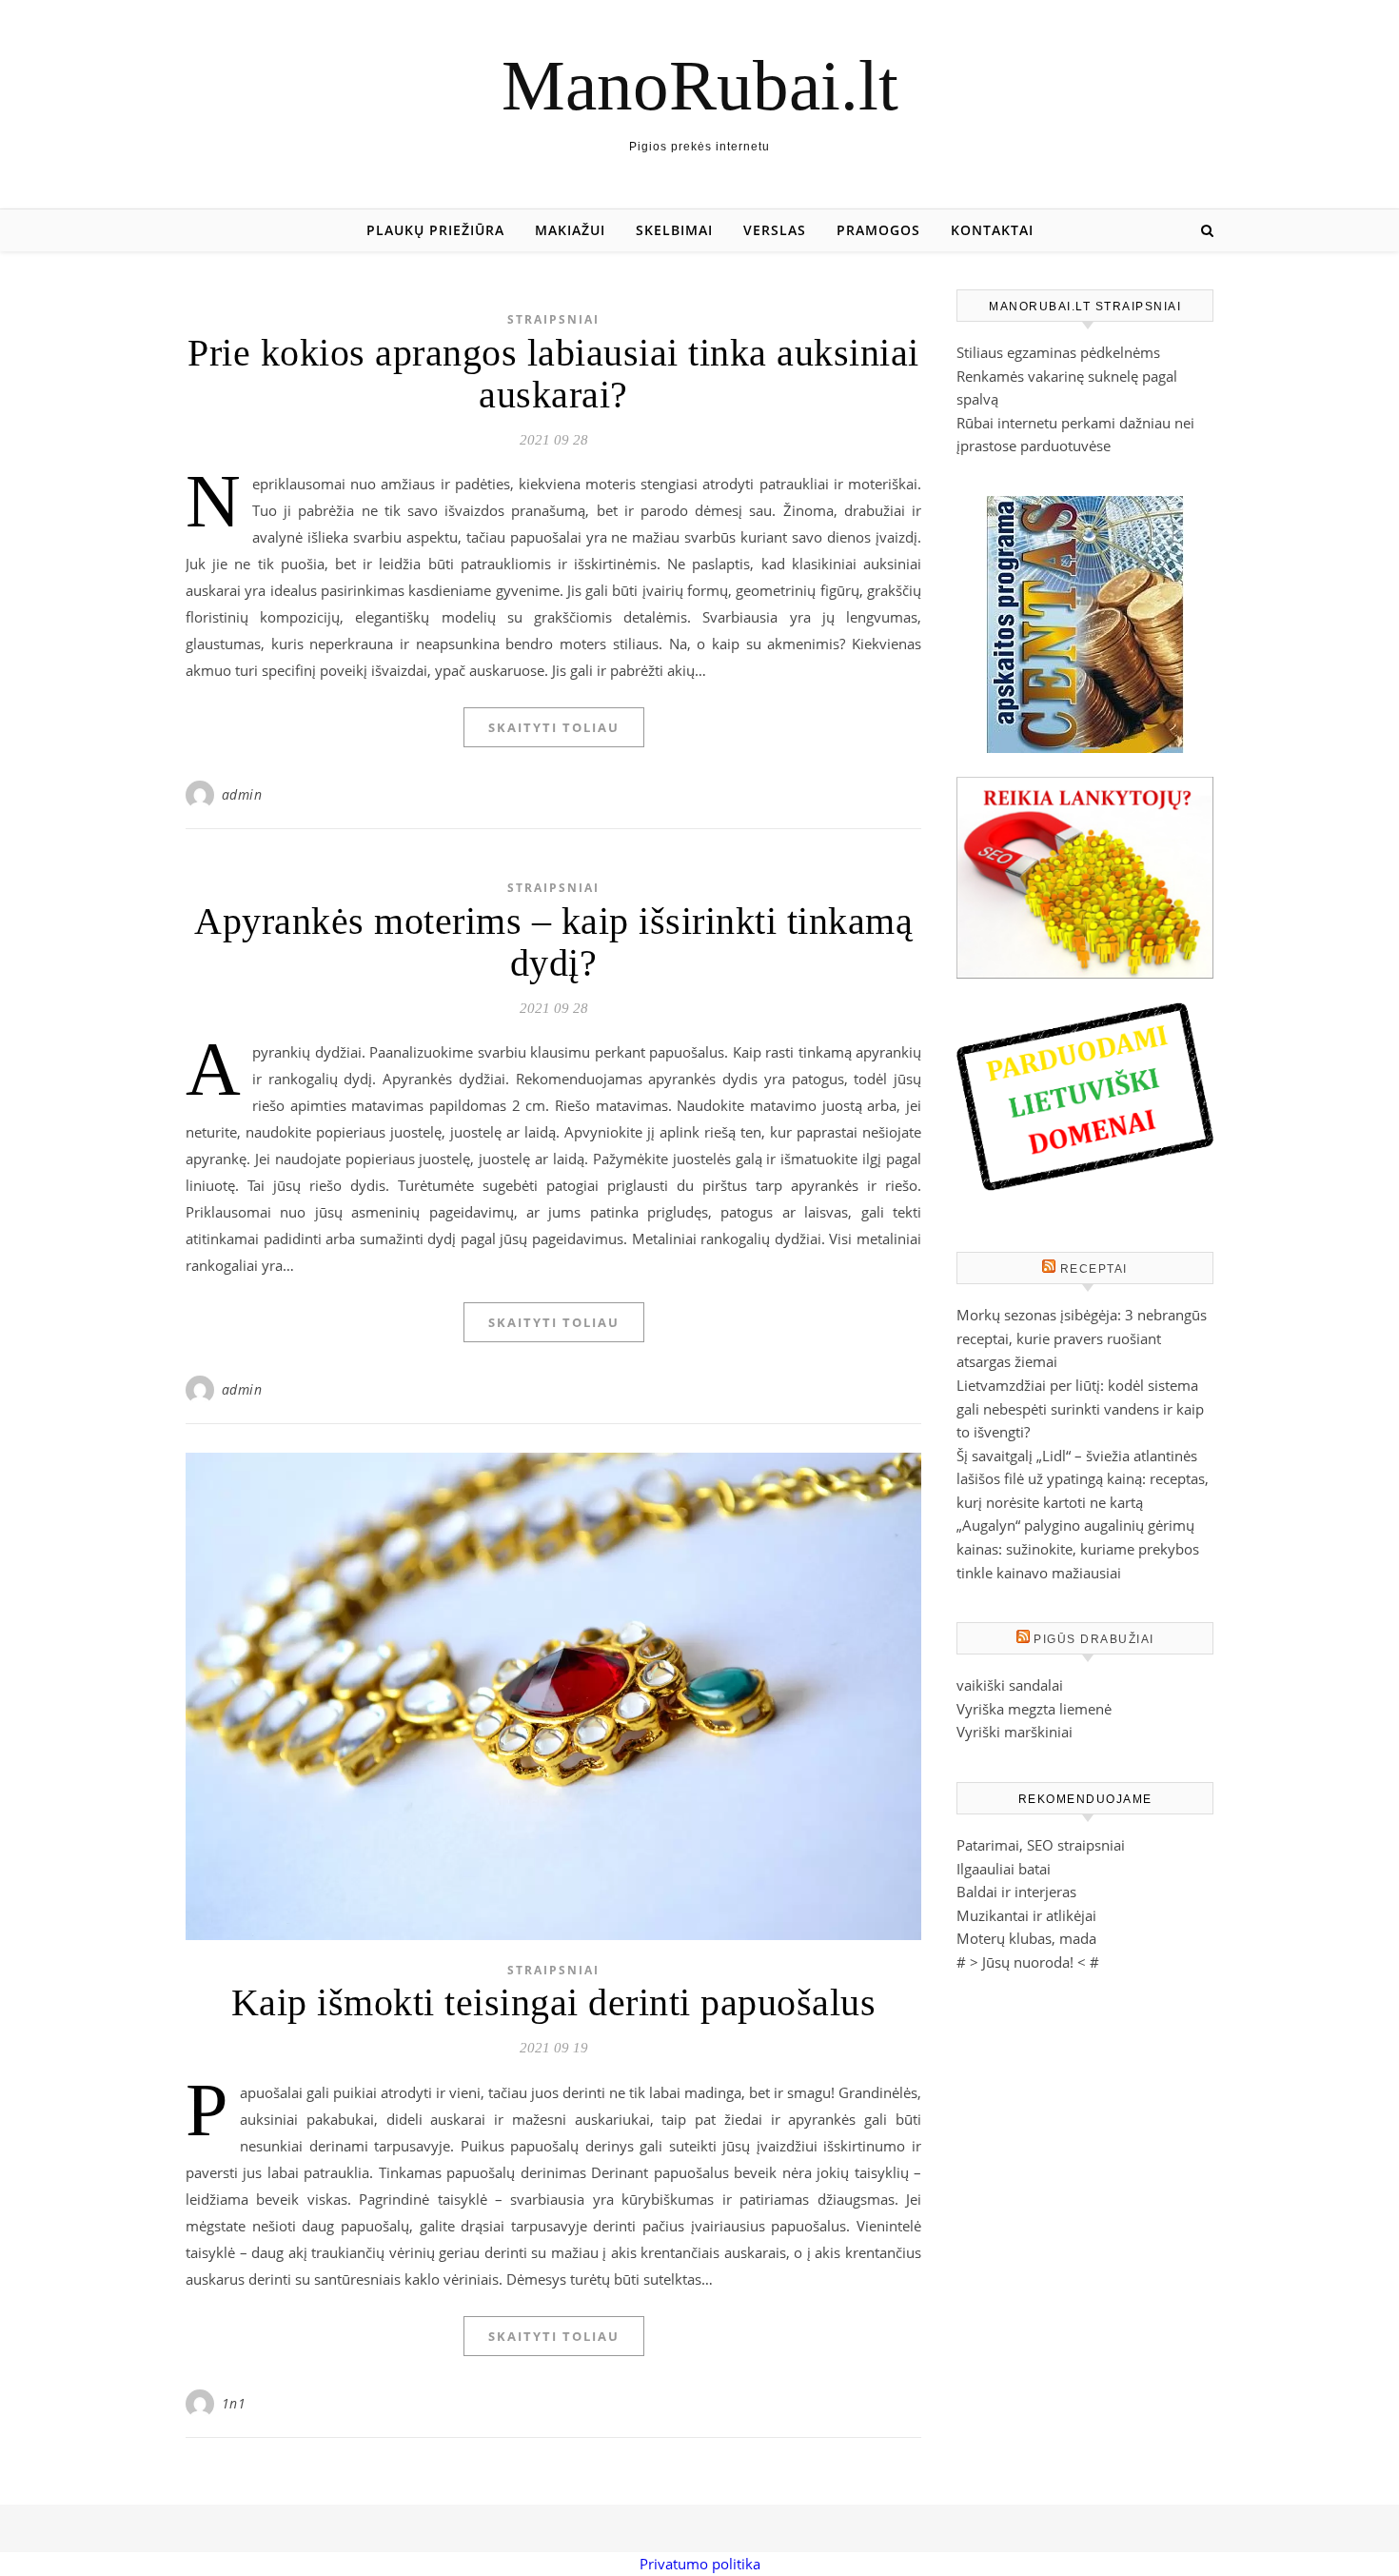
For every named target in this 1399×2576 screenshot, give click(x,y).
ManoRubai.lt (700, 85)
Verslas (775, 230)
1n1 (234, 2403)
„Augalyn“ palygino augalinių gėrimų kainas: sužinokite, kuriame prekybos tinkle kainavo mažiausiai (1078, 1548)
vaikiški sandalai (1010, 1685)
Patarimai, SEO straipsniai (1041, 1845)
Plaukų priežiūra (435, 230)
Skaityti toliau (554, 727)
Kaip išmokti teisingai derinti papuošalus (554, 2002)
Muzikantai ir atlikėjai (1026, 1915)
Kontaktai (992, 230)
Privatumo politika (700, 2564)
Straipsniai (553, 319)
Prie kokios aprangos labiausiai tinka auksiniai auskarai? (553, 374)
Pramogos (878, 230)
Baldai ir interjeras (1016, 1892)
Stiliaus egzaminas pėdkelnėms (1058, 352)
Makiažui (570, 230)
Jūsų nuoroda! (1028, 1962)
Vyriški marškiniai (1015, 1732)
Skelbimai (674, 230)
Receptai (1094, 1269)
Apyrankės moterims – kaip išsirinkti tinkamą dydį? (553, 942)
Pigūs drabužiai (1094, 1639)
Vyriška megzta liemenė (1034, 1709)
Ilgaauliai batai (1004, 1869)
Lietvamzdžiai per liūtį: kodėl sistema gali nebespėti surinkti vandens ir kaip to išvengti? (1080, 1408)
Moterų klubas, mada (1026, 1938)
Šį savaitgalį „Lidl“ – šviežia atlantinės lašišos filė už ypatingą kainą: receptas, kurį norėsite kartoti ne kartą (1083, 1479)
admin (242, 794)
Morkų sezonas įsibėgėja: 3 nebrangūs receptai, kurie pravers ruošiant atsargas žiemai (1082, 1338)
